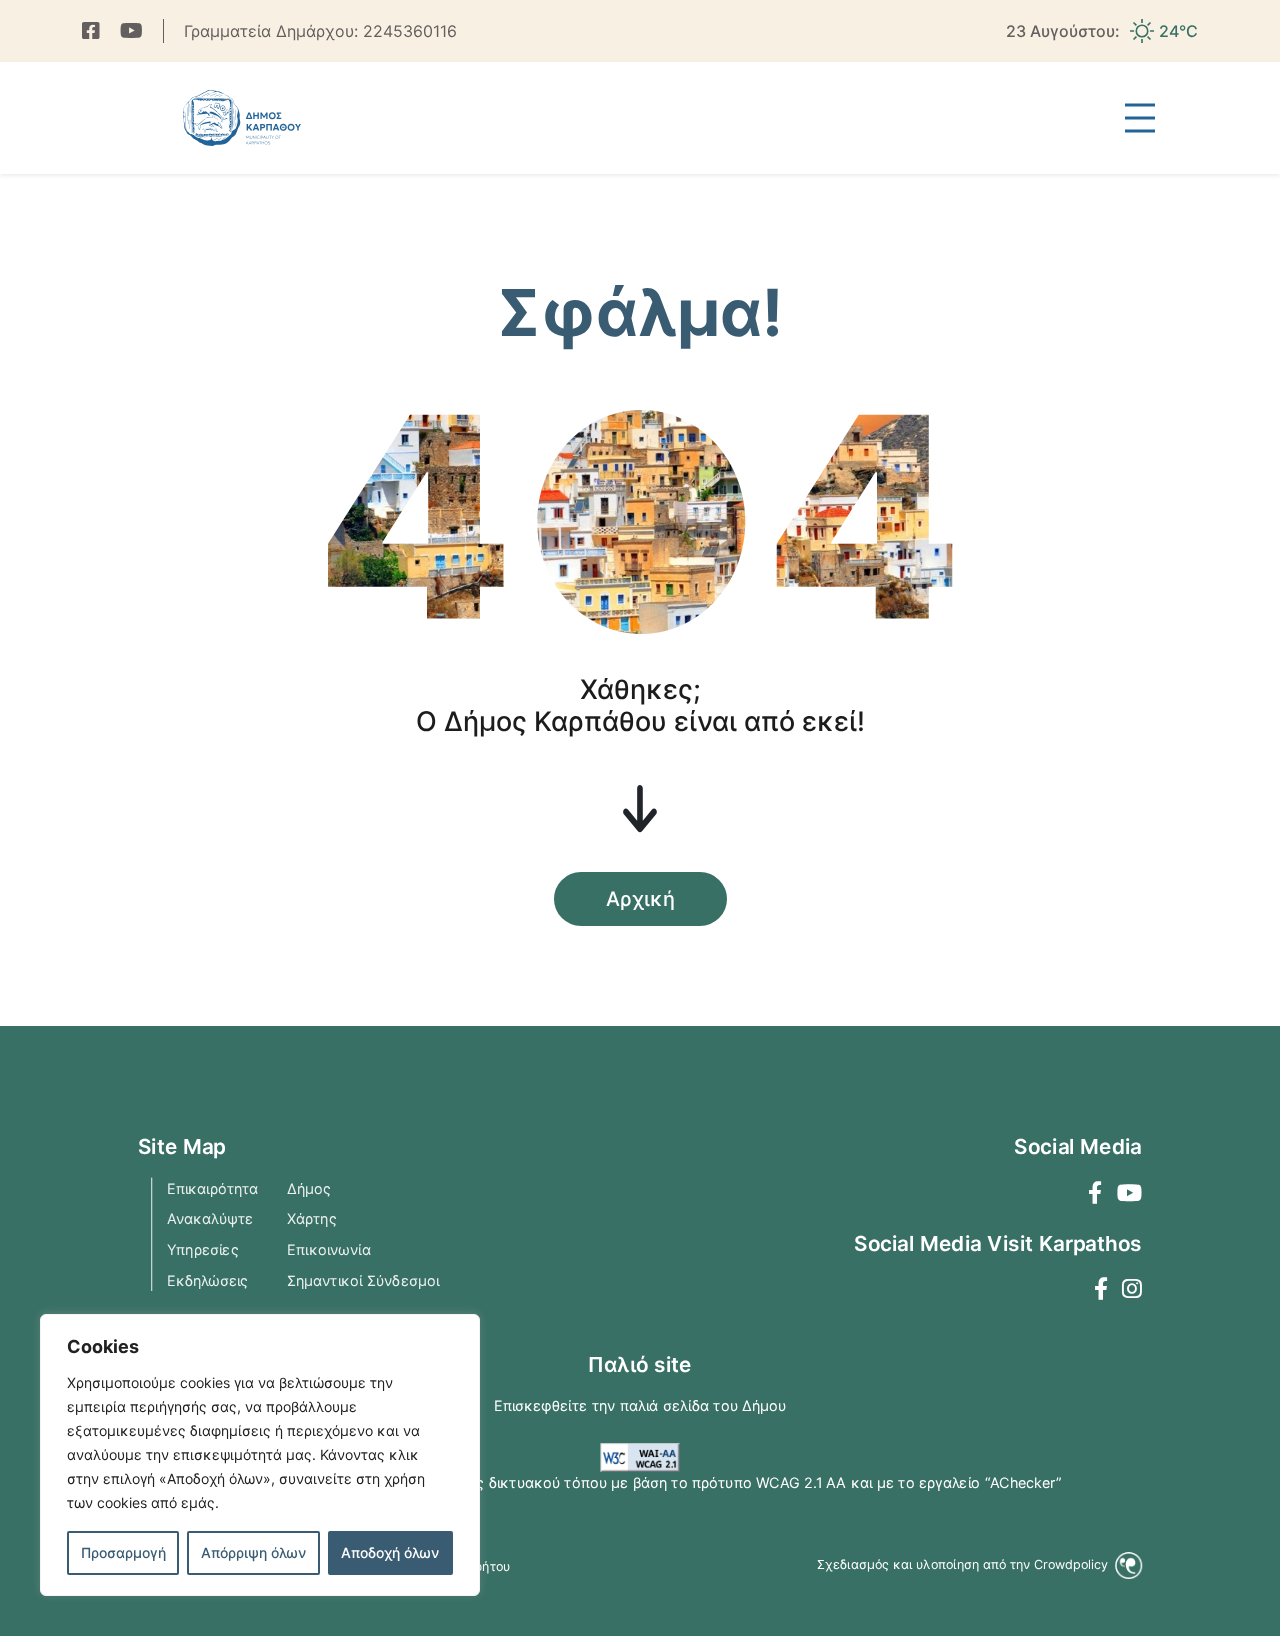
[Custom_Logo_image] (242, 118)
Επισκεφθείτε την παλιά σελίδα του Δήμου (640, 1405)
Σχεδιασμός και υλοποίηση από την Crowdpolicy (964, 1563)
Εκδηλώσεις (208, 1280)
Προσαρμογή (123, 1552)
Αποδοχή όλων (390, 1552)
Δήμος (309, 1188)
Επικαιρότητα (213, 1188)
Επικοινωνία (329, 1249)
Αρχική (640, 899)
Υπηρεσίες (203, 1249)
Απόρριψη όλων (253, 1552)
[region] (260, 1455)
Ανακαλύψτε (210, 1218)
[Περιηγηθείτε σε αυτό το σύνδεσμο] (91, 31)
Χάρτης (312, 1218)
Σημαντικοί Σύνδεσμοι (363, 1280)
